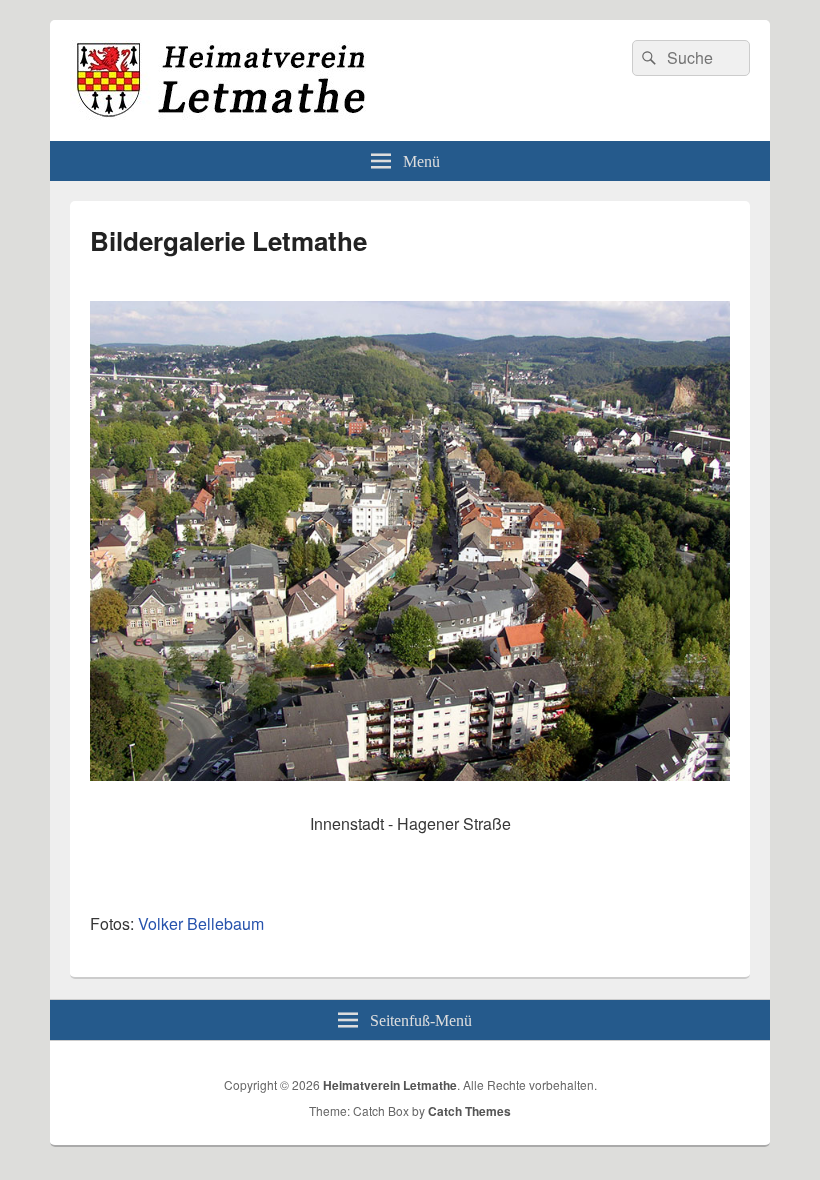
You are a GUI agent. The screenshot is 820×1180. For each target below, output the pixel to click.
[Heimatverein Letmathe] (220, 114)
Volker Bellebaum (201, 923)
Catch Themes (469, 1111)
